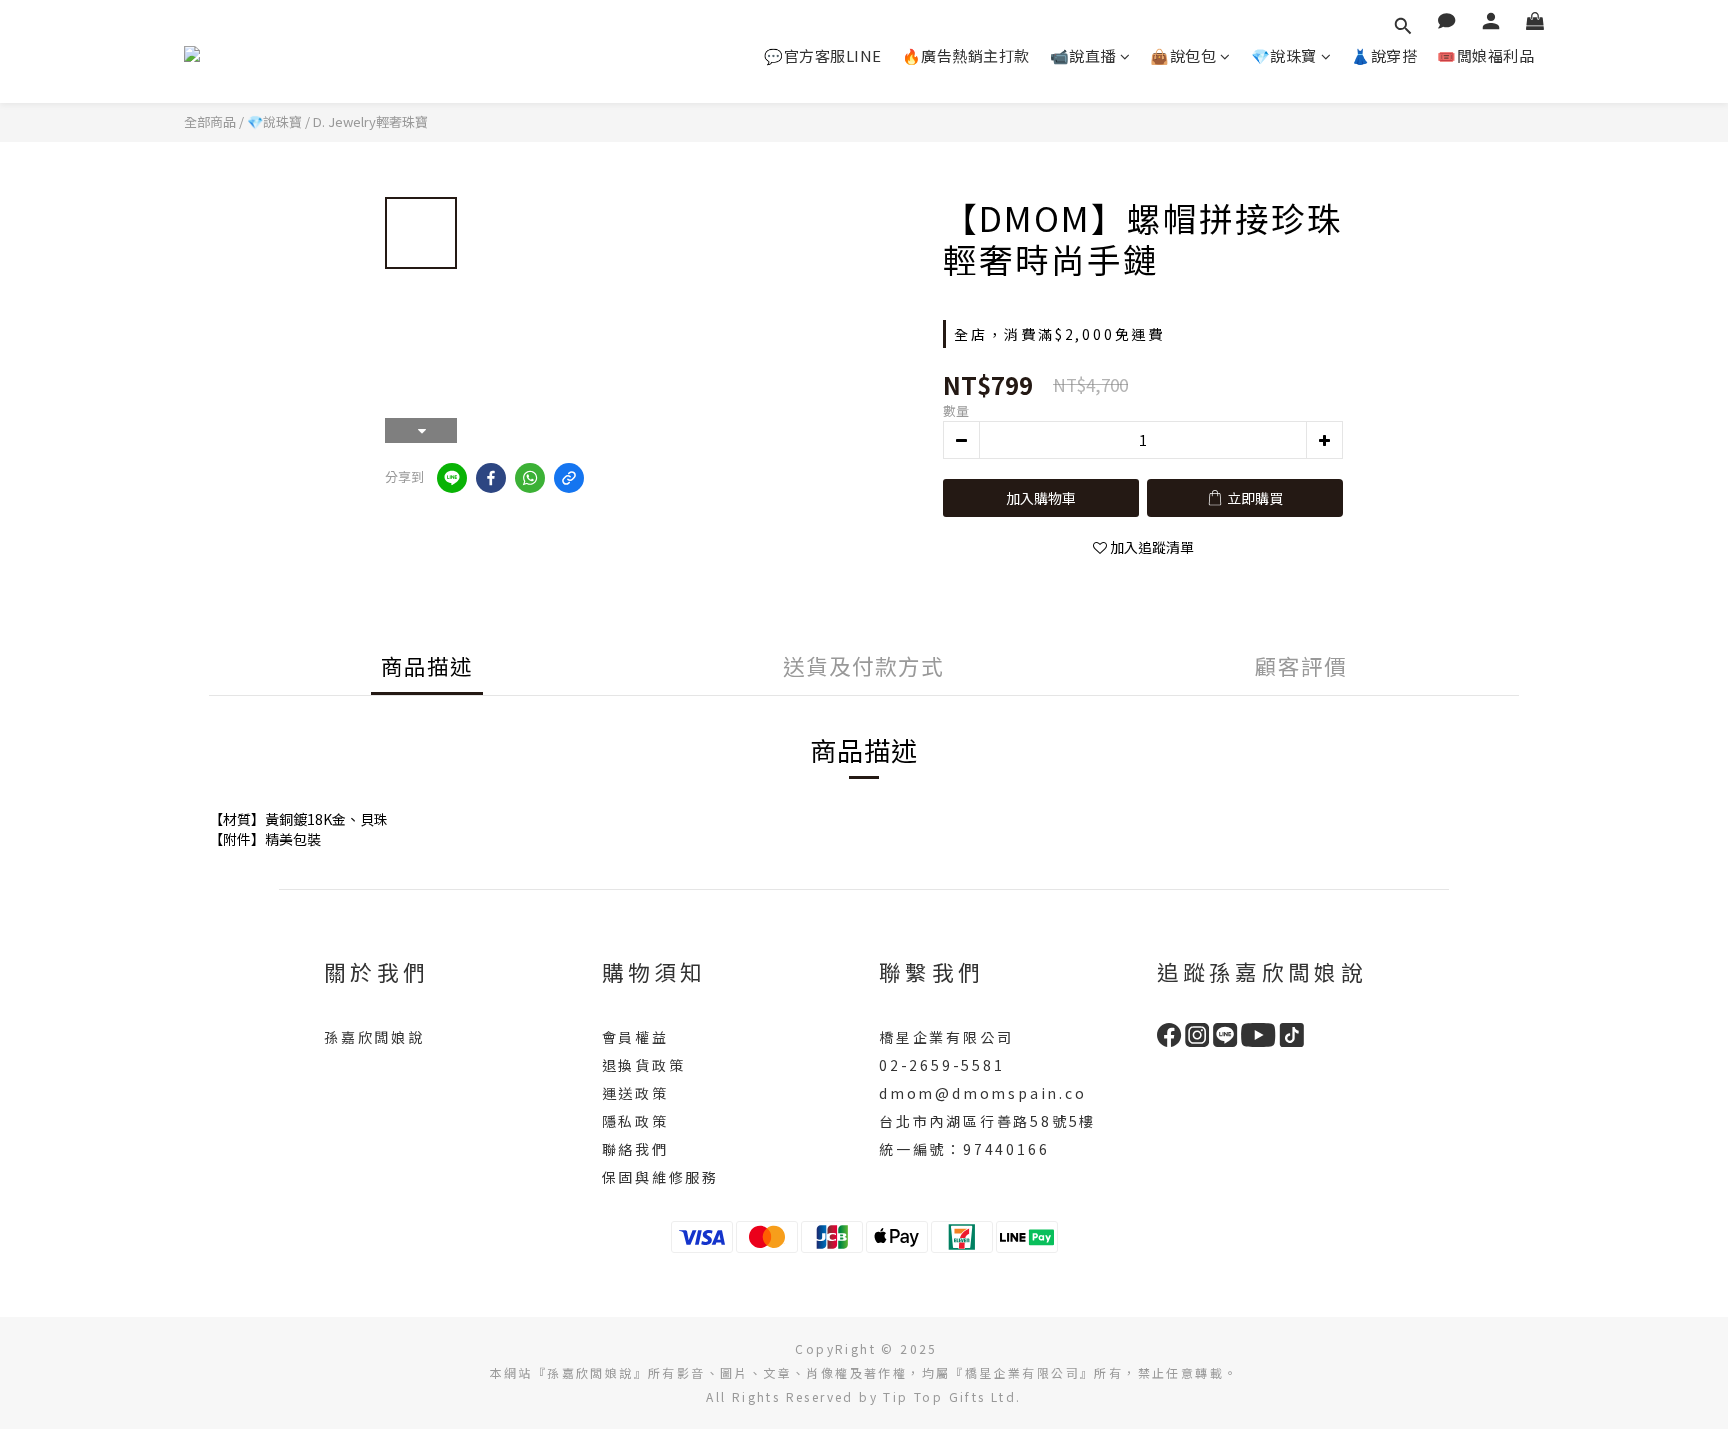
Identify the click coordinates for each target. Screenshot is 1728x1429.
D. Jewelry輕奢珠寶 (370, 121)
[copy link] (569, 478)
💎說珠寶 (1284, 55)
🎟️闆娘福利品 (1485, 55)
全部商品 (210, 121)
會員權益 (635, 1037)
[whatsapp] (530, 478)
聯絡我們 (635, 1149)
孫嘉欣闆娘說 (374, 1037)
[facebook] (491, 478)
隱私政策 (635, 1121)
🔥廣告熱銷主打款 (966, 55)
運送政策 (635, 1093)
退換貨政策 (644, 1065)
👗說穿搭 (1384, 55)
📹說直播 (1083, 55)
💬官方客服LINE (823, 55)
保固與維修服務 (661, 1177)
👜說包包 (1183, 55)
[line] (452, 478)
